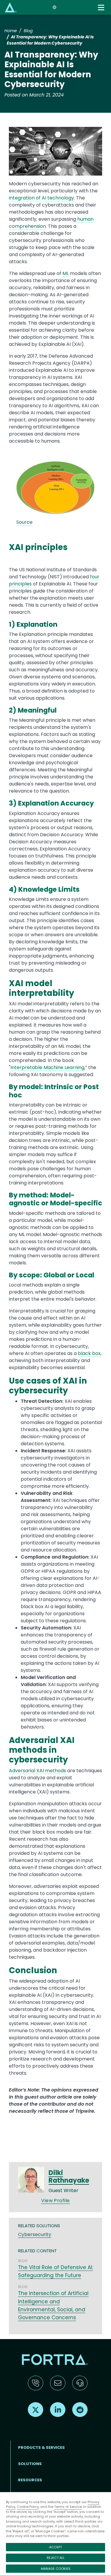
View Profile (55, 2201)
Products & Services (41, 2447)
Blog (28, 31)
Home (11, 31)
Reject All (56, 2558)
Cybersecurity (35, 2234)
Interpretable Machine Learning (47, 1067)
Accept (55, 2547)
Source (24, 522)
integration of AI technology (41, 198)
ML (66, 273)
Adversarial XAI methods (37, 1771)
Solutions (30, 2464)
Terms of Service (68, 2507)
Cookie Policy (28, 2507)
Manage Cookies (56, 2569)
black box (89, 1353)
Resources (30, 2480)
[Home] (11, 7)
